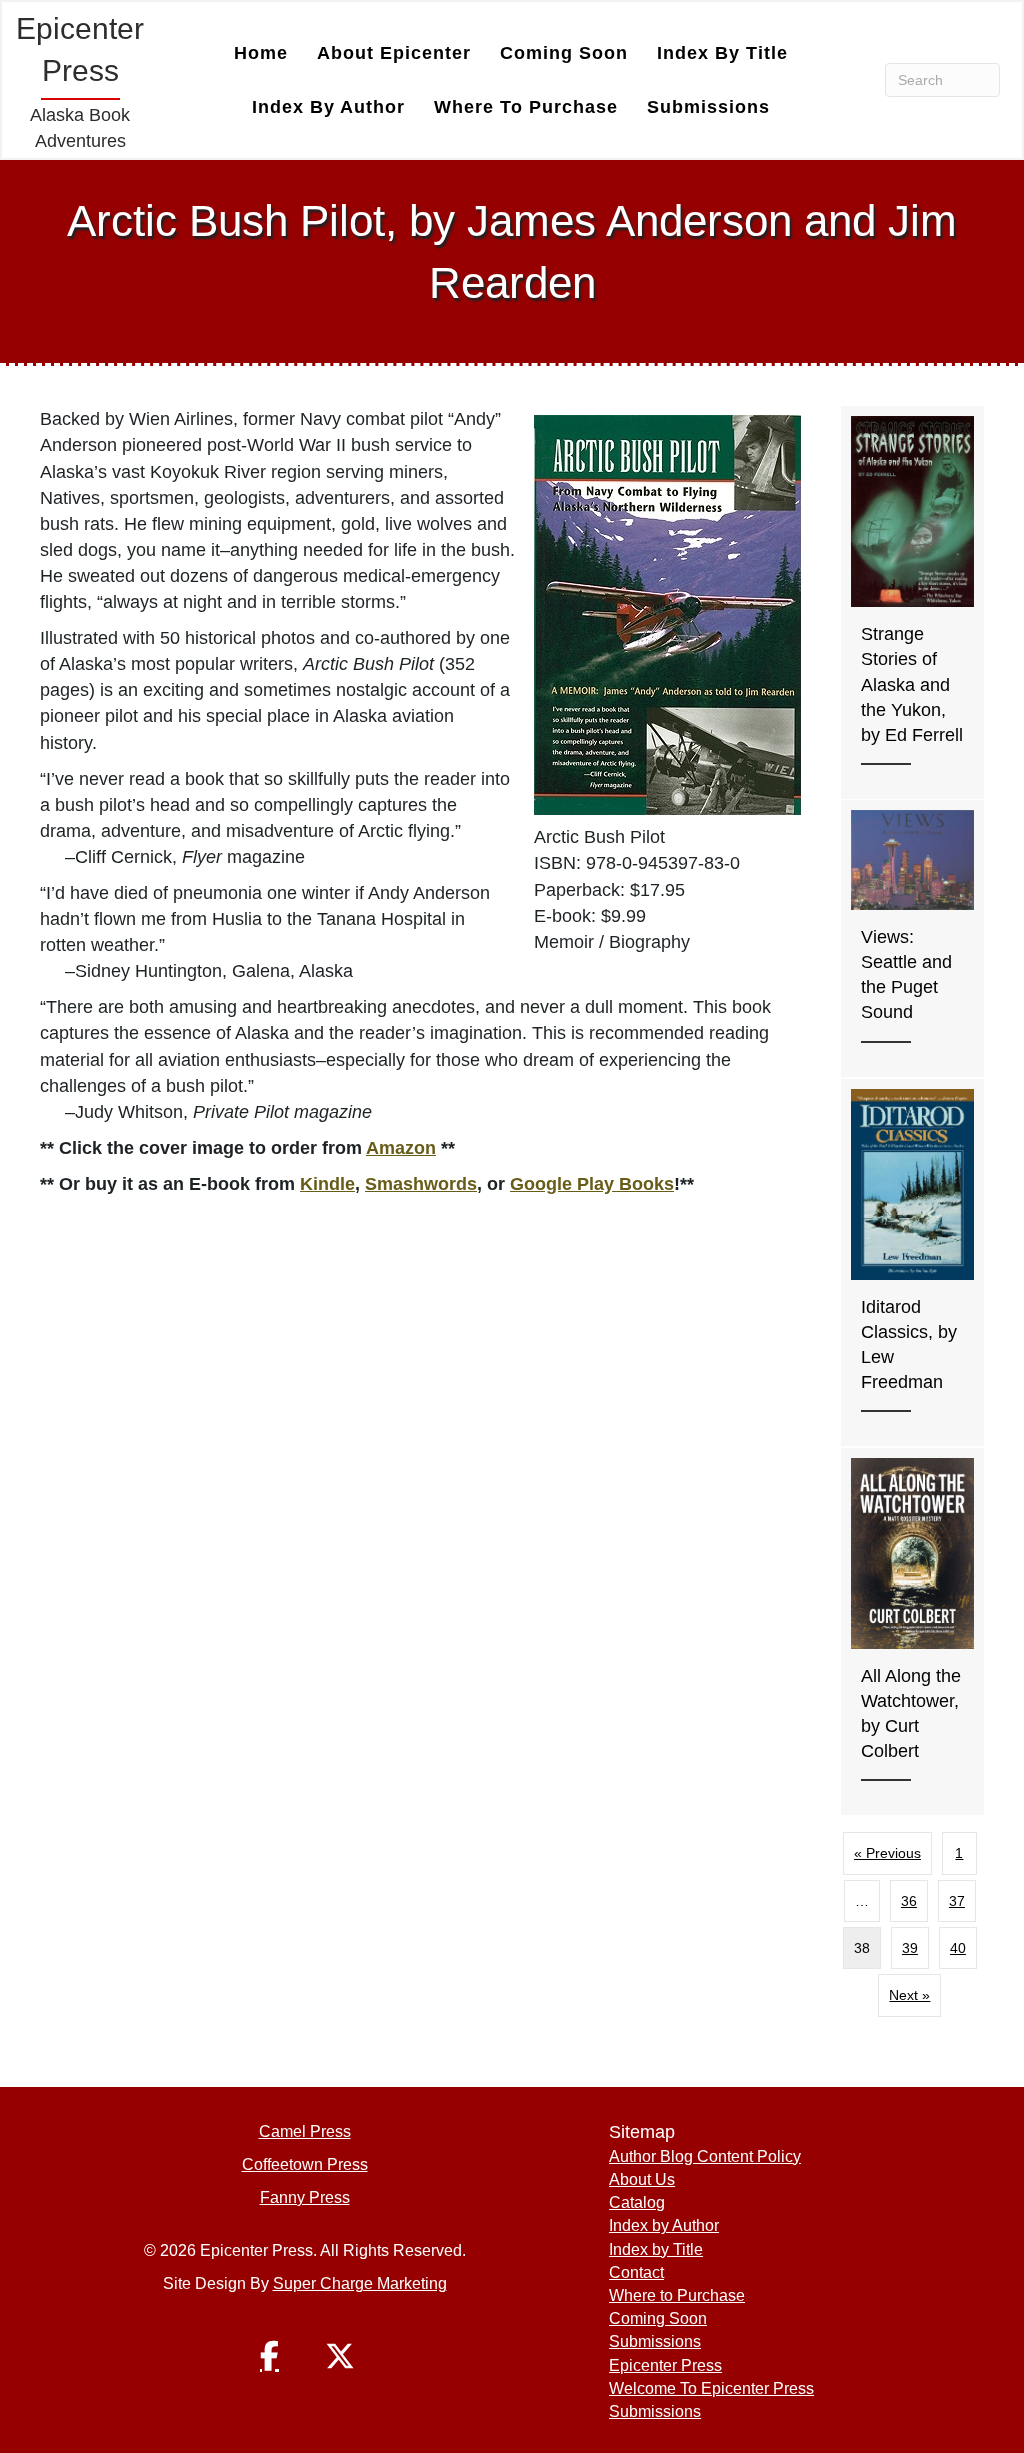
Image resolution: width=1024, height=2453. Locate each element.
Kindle (327, 1184)
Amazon (401, 1148)
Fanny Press (305, 2197)
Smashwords (421, 1184)
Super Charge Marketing (360, 2283)
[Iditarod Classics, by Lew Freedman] (912, 1262)
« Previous (887, 1853)
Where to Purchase (526, 107)
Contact (636, 2272)
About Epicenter (394, 53)
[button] (270, 2356)
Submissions (708, 107)
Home (261, 53)
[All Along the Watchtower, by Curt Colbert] (912, 1631)
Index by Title (722, 53)
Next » (909, 1995)
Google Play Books (592, 1184)
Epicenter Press (665, 2365)
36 (909, 1901)
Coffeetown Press (305, 2164)
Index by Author (328, 107)
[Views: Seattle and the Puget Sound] (912, 938)
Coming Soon (564, 53)
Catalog (637, 2202)
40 (958, 1948)
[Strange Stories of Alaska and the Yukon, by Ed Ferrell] (912, 602)
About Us (642, 2179)
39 (910, 1948)
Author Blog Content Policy (705, 2156)
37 (957, 1901)
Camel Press (305, 2131)
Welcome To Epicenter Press (711, 2388)
